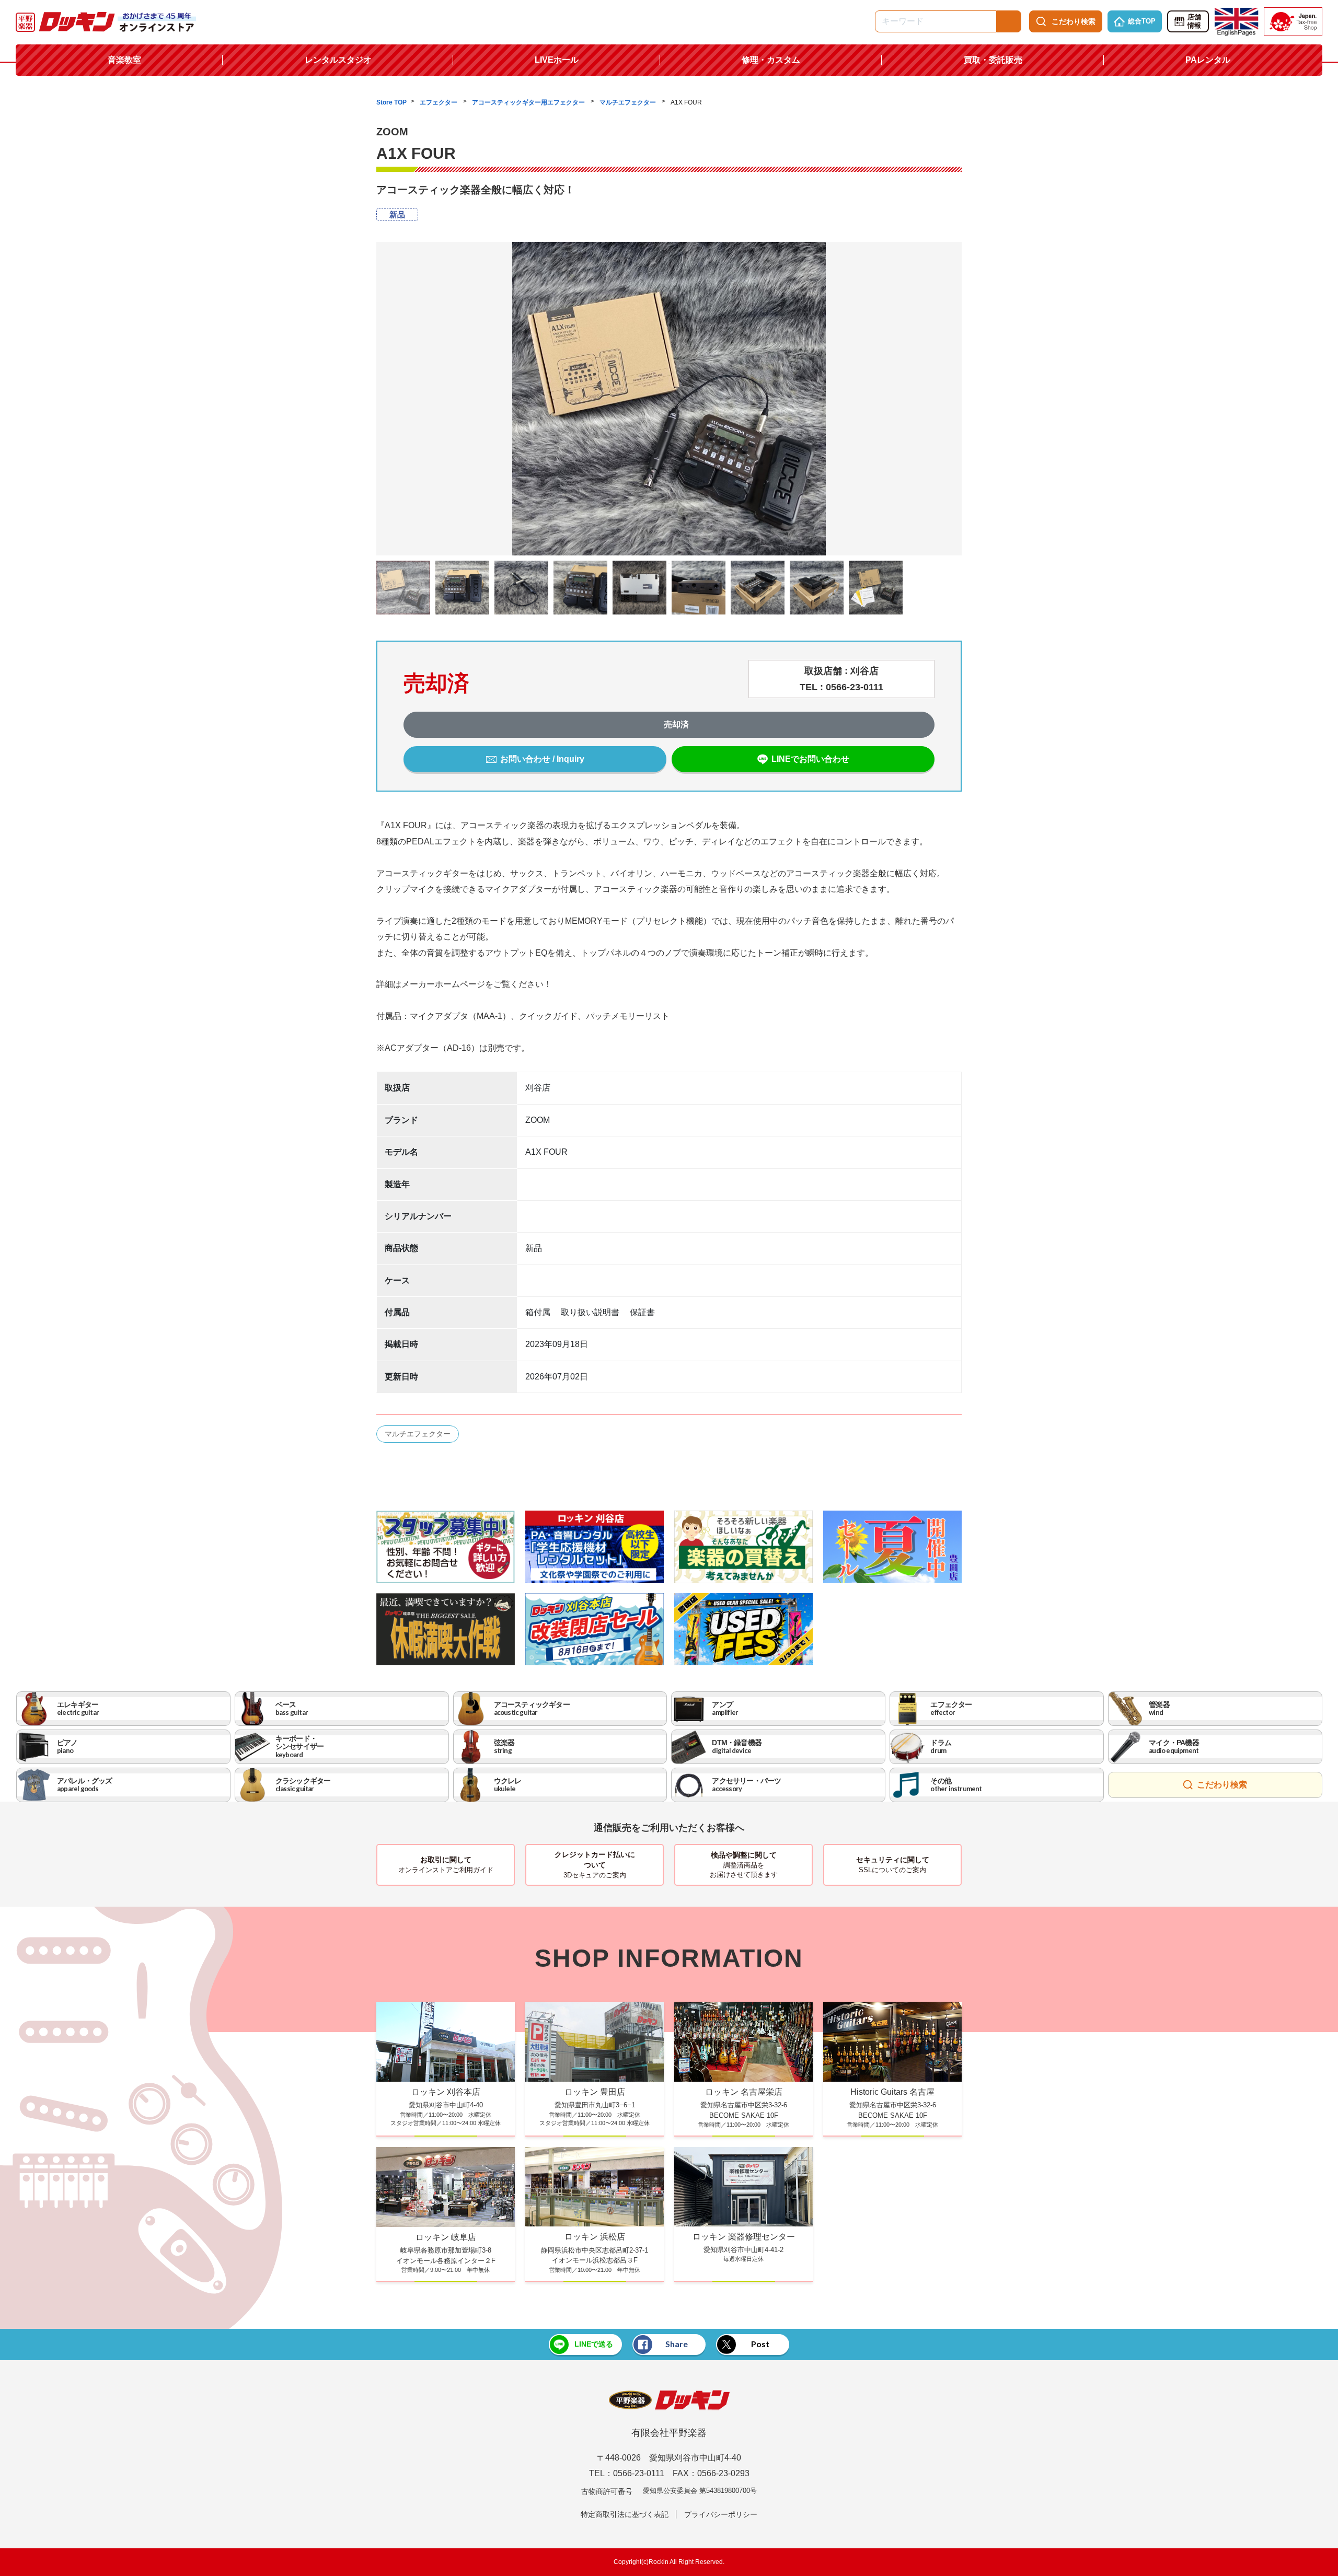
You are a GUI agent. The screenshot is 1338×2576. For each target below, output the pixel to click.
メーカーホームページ (443, 984)
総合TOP (1142, 21)
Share (677, 2344)
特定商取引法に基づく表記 (625, 2514)
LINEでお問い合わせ (810, 759)
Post (760, 2344)
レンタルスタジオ (338, 60)
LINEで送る (594, 2344)
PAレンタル (1208, 60)
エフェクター (439, 102)
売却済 (676, 724)
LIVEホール (557, 60)
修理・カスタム (771, 60)
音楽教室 (124, 60)
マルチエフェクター (628, 102)
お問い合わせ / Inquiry (542, 759)
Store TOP (391, 102)
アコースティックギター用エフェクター (529, 102)
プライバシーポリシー (721, 2514)
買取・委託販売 (993, 60)
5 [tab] (669, 563)
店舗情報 (1194, 21)
